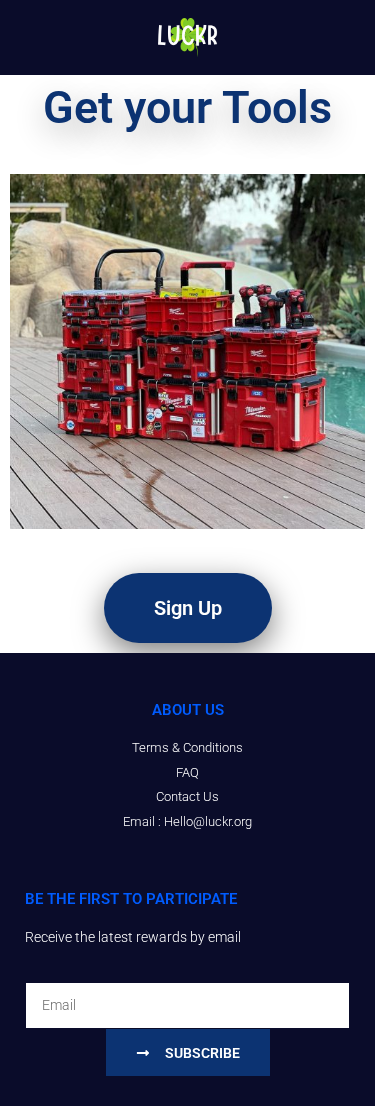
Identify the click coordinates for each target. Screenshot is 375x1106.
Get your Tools (187, 107)
